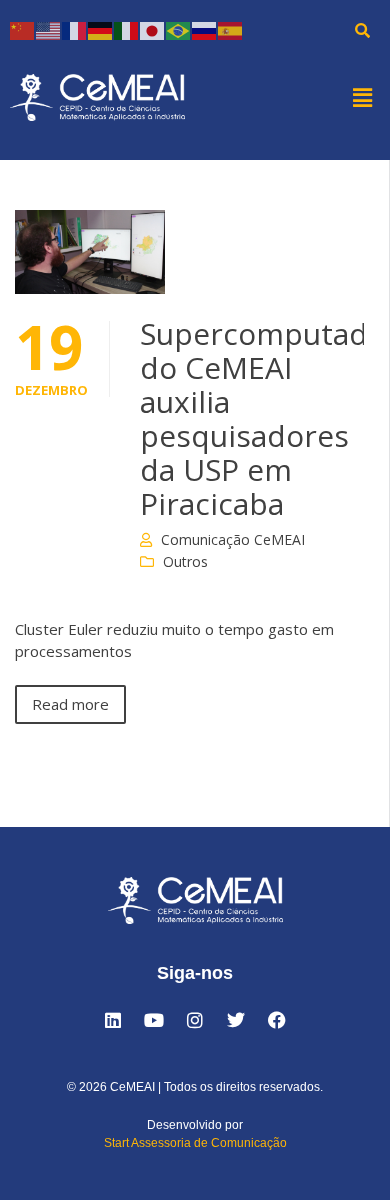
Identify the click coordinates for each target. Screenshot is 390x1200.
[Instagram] (195, 1020)
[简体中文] (23, 29)
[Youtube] (154, 1020)
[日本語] (153, 29)
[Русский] (205, 29)
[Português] (179, 29)
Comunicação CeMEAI (233, 539)
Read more (70, 704)
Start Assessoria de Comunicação (195, 1143)
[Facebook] (277, 1020)
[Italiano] (127, 29)
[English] (49, 29)
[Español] (231, 29)
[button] (363, 97)
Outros (185, 561)
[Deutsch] (101, 29)
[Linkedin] (113, 1020)
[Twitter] (236, 1020)
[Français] (75, 29)
